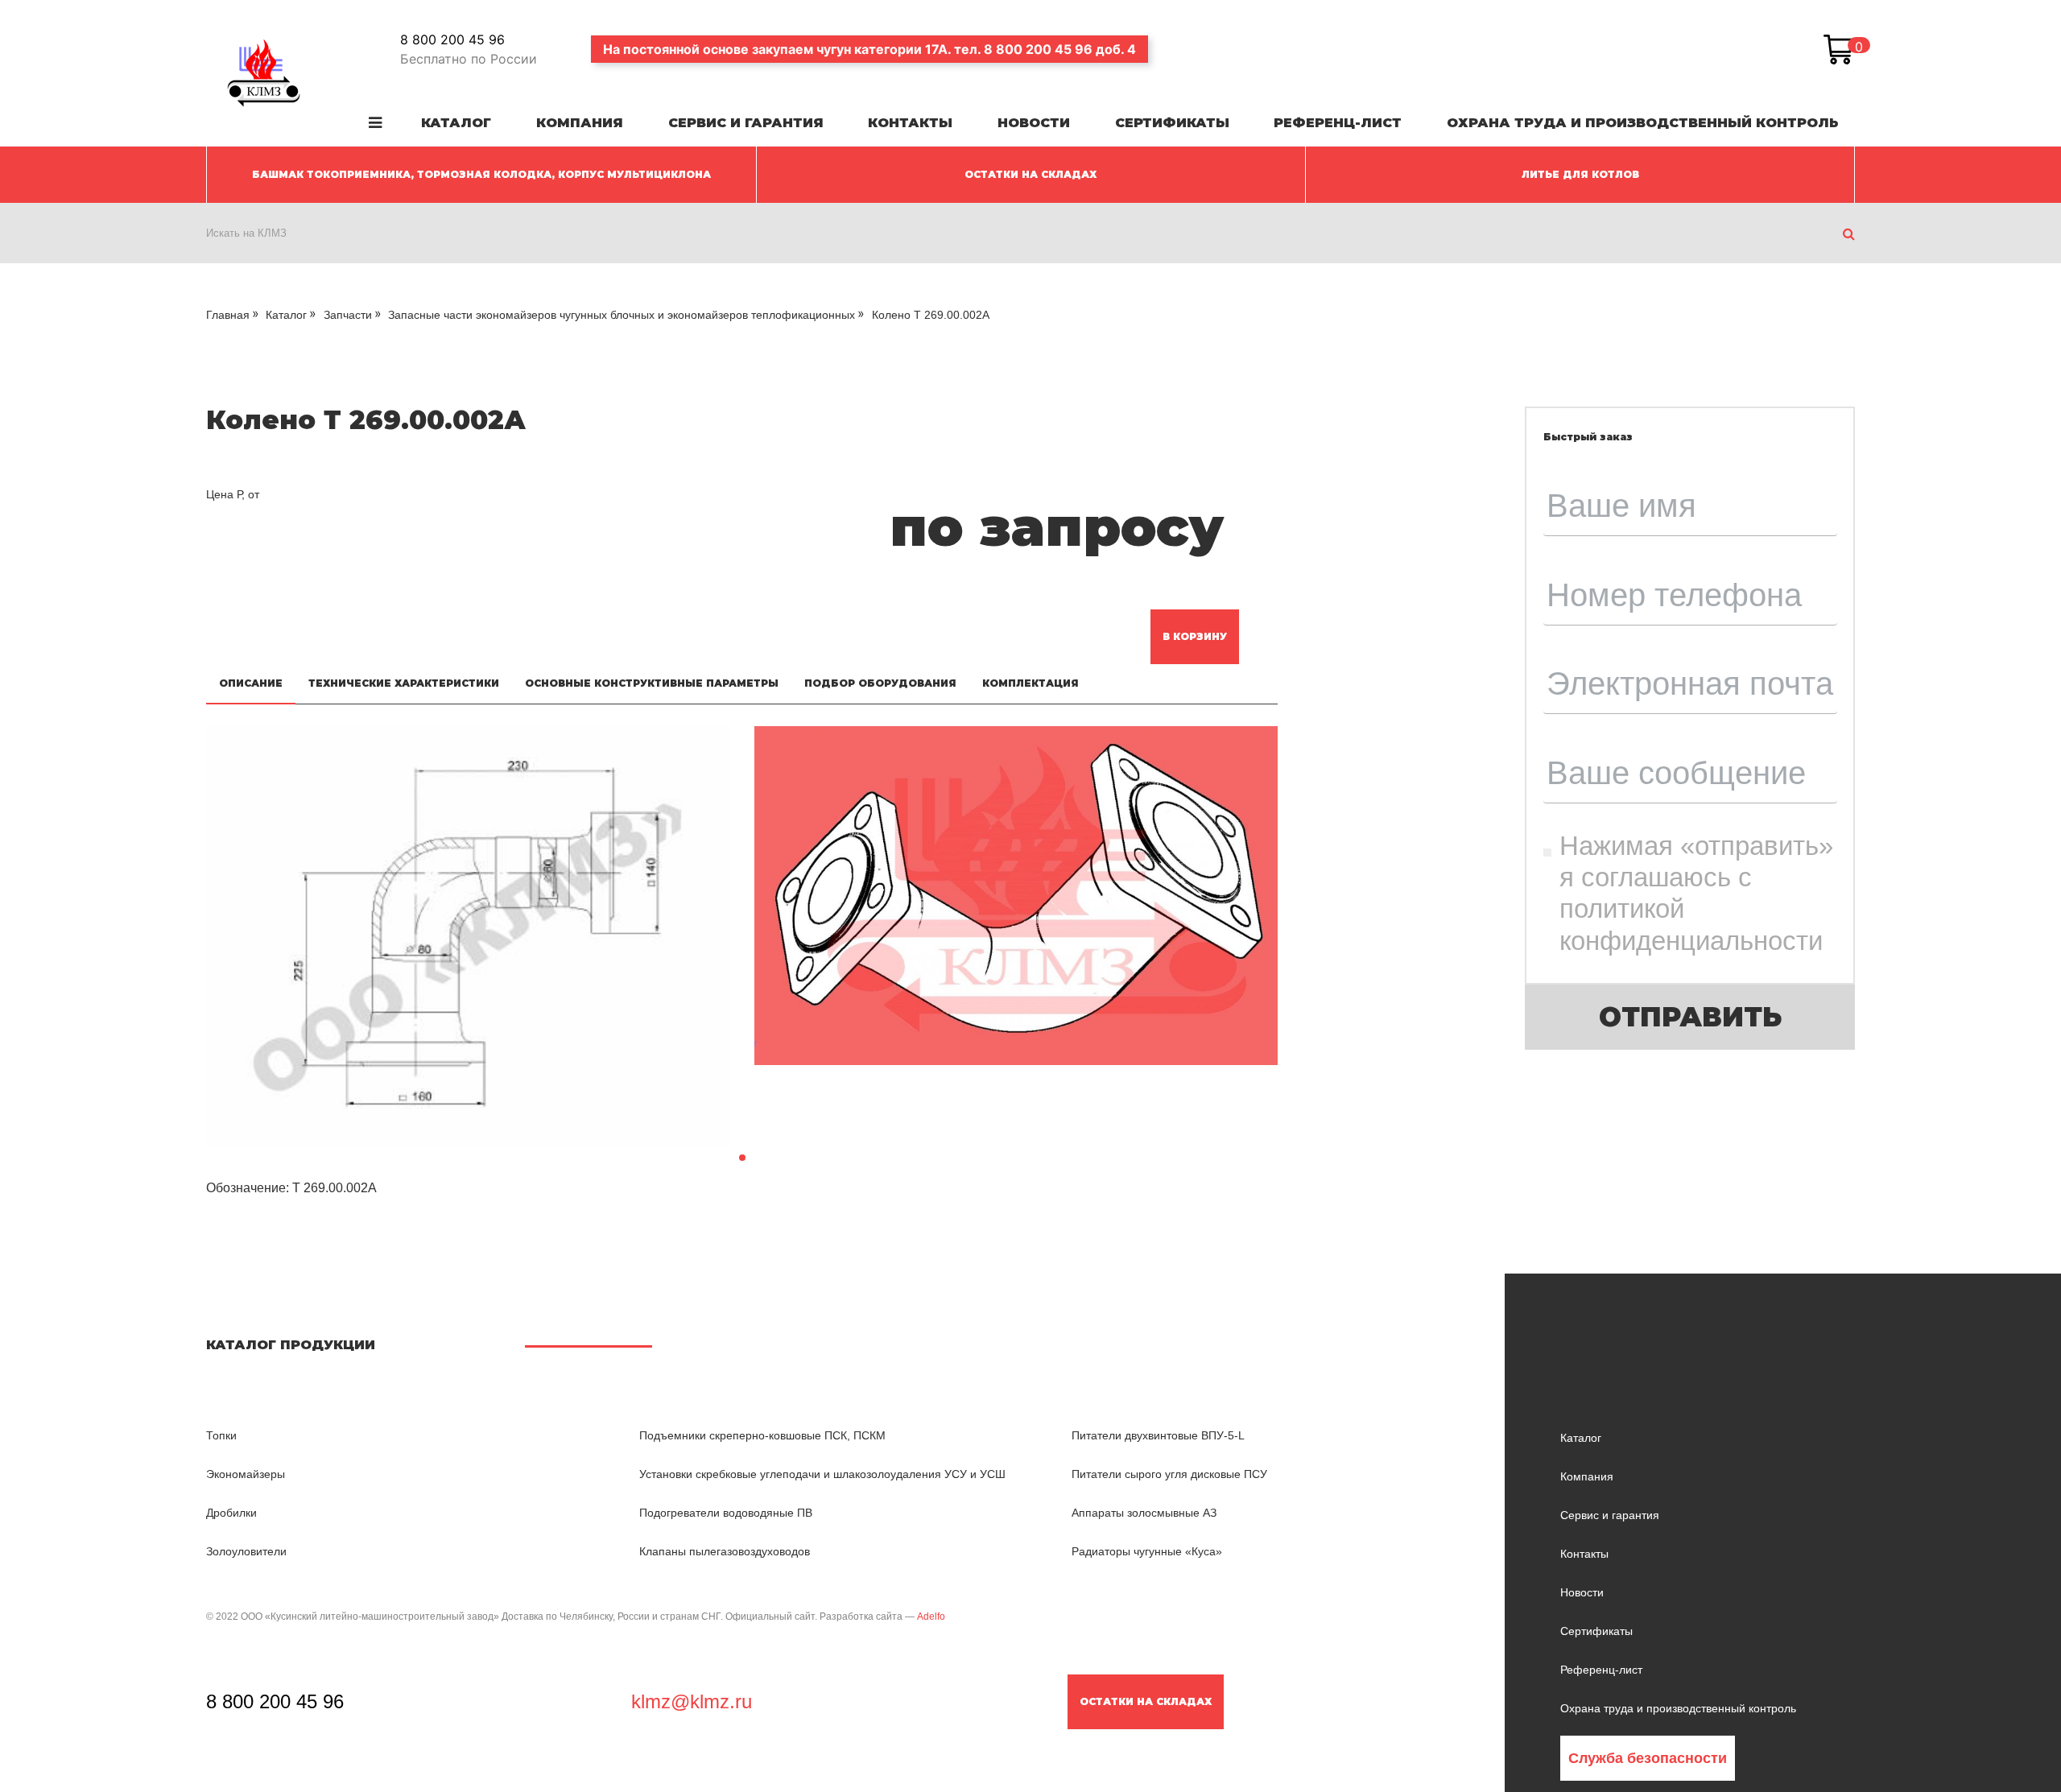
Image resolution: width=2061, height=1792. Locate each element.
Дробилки (231, 1513)
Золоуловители (246, 1551)
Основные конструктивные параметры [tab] (652, 683)
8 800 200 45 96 (452, 39)
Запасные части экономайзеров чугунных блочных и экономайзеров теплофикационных (622, 315)
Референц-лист (1338, 123)
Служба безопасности (1648, 1758)
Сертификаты (1172, 123)
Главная (228, 315)
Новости (1034, 123)
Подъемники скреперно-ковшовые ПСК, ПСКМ (762, 1435)
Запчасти (348, 315)
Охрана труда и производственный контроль (1643, 123)
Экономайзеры (246, 1474)
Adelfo (931, 1617)
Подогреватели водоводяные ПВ (726, 1513)
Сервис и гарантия (746, 123)
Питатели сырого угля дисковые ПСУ (1169, 1474)
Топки (221, 1435)
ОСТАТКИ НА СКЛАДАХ (1030, 174)
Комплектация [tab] (1030, 683)
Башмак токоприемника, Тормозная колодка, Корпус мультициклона (481, 174)
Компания (580, 123)
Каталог (456, 123)
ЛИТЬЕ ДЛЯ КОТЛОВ (1580, 174)
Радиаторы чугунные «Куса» (1147, 1551)
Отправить (1690, 1017)
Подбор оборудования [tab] (880, 683)
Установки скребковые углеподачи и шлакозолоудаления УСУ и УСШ (822, 1474)
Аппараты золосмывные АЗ (1144, 1513)
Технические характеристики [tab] (404, 683)
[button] (742, 1158)
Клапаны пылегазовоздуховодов (725, 1551)
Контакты (910, 123)
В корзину (1195, 636)
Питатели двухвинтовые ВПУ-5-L (1158, 1435)
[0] (1839, 49)
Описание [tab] (251, 683)
